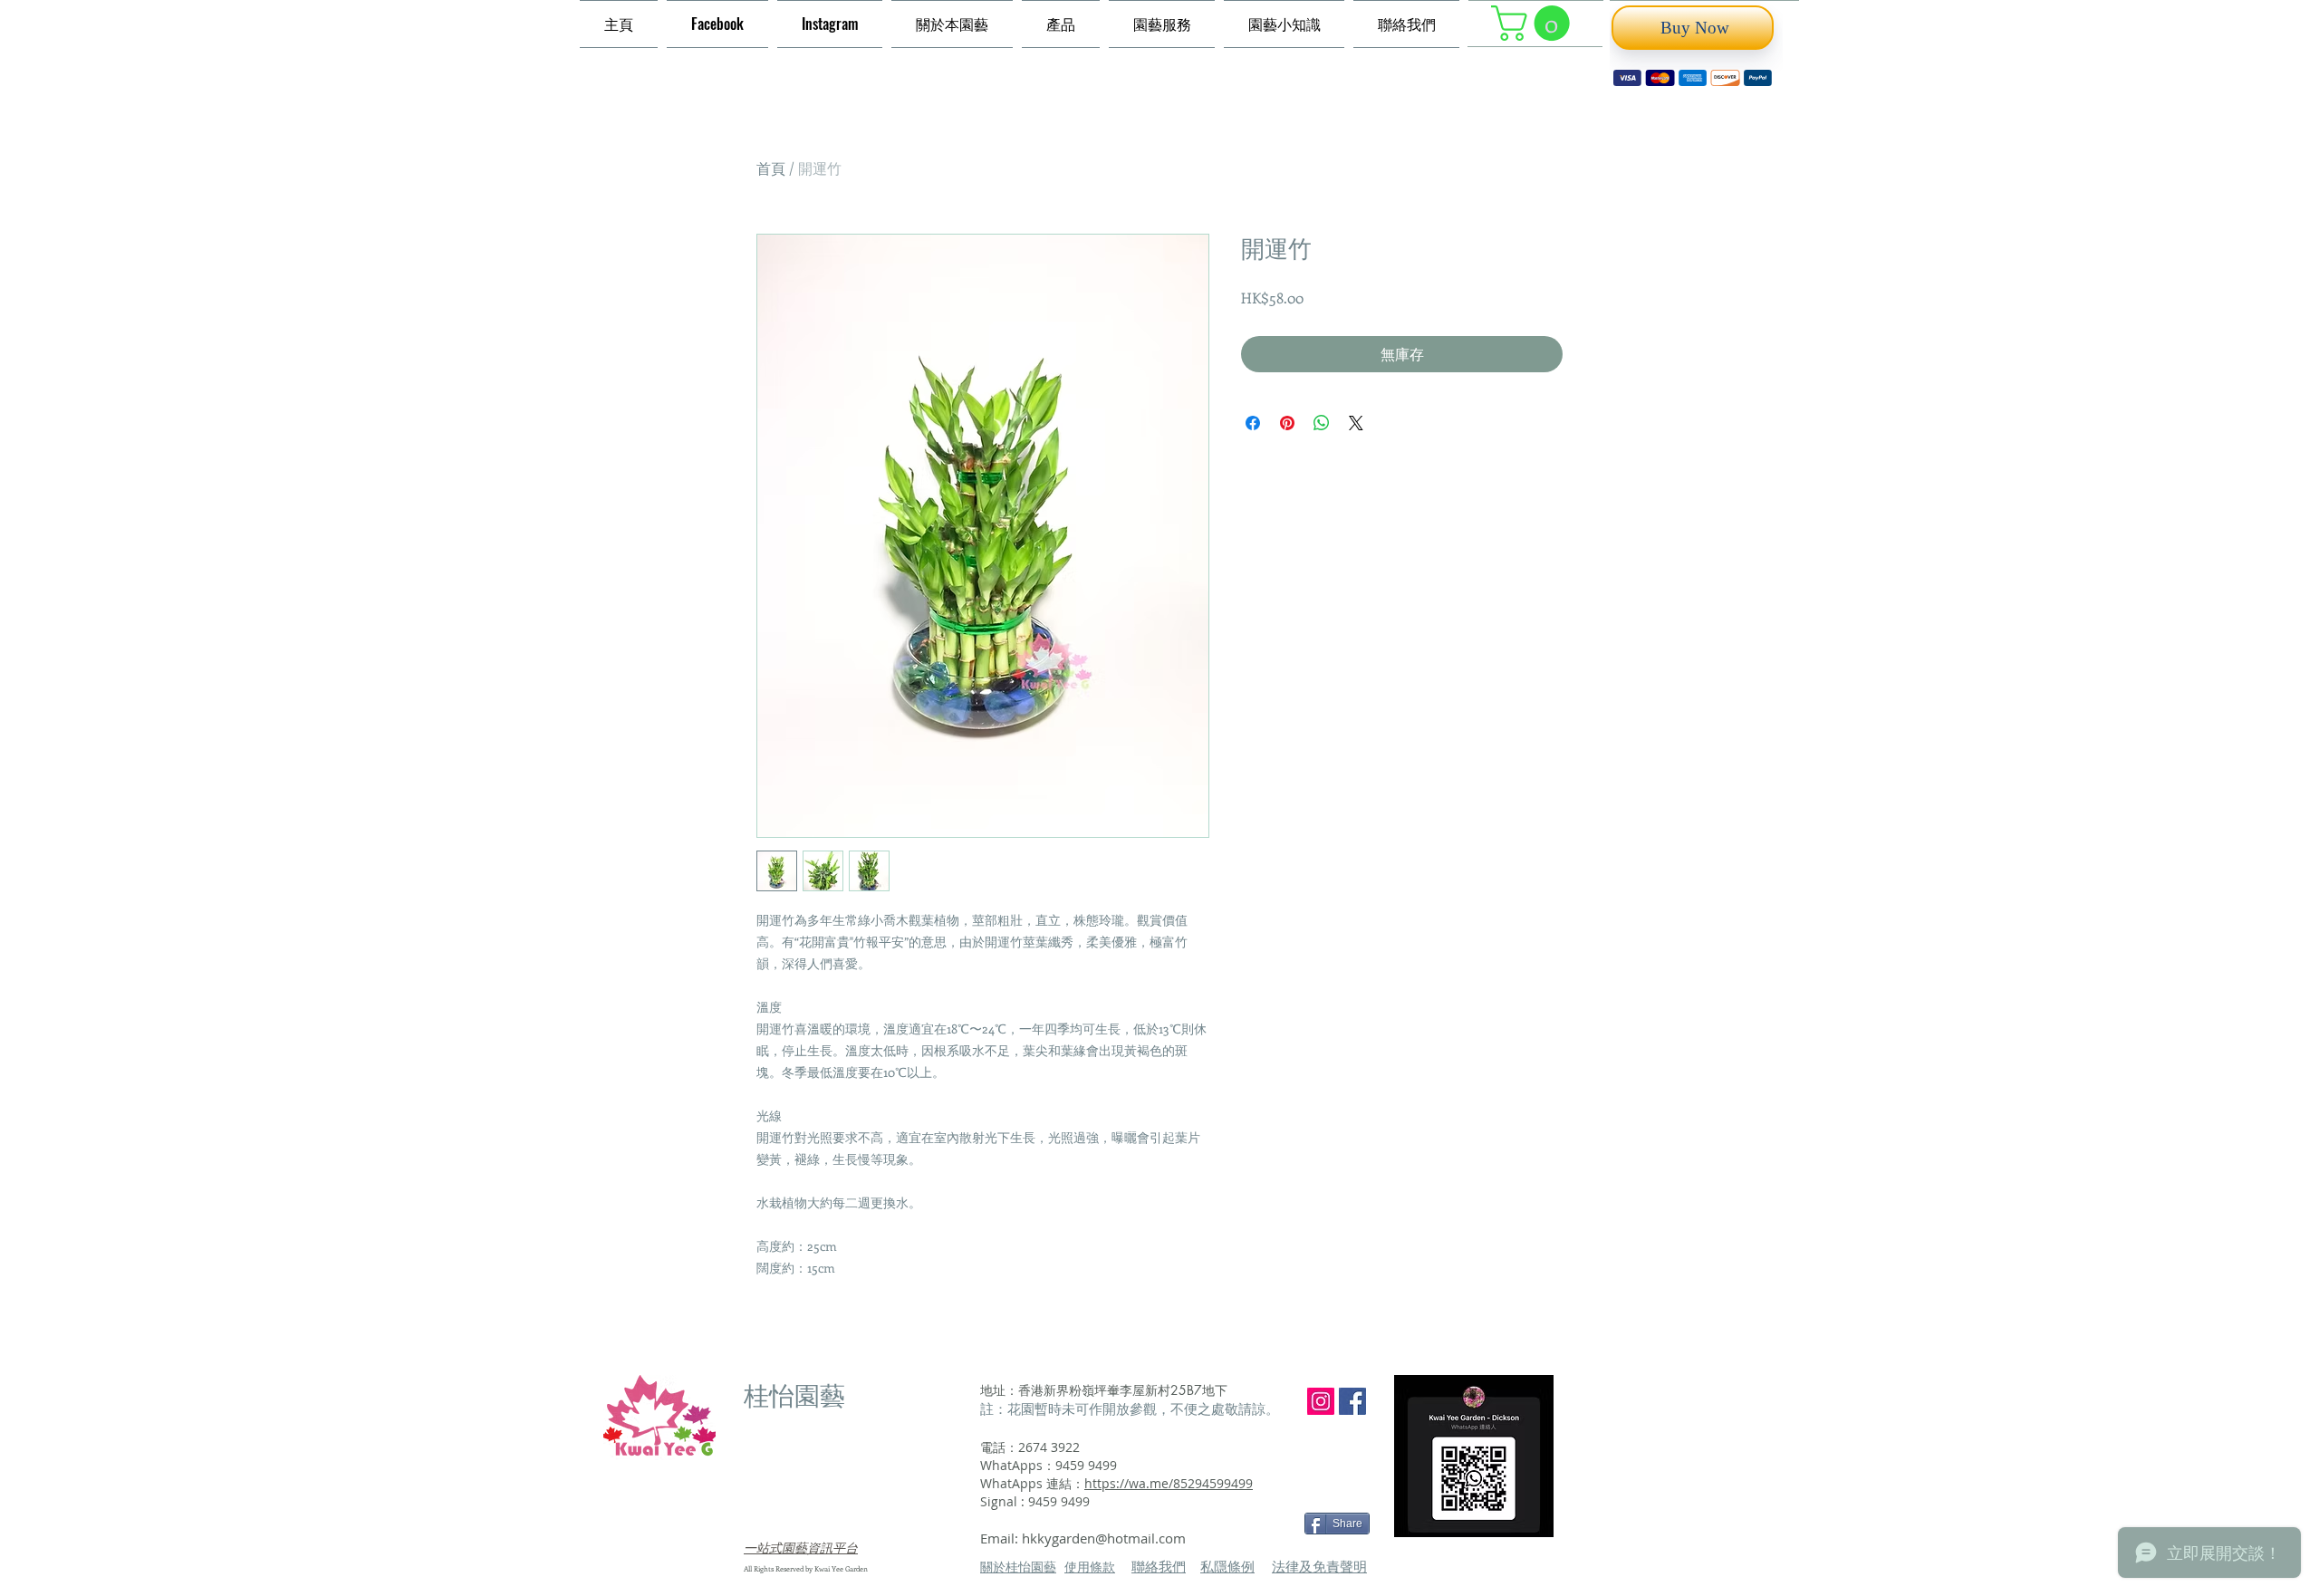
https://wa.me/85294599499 (1169, 1483)
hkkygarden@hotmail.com (1104, 1538)
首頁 (771, 168)
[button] (1535, 23)
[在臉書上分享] (1253, 423)
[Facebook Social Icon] (1352, 1401)
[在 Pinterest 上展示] (1287, 423)
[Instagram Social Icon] (1321, 1401)
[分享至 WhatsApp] (1322, 423)
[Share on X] (1356, 423)
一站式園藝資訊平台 (801, 1548)
